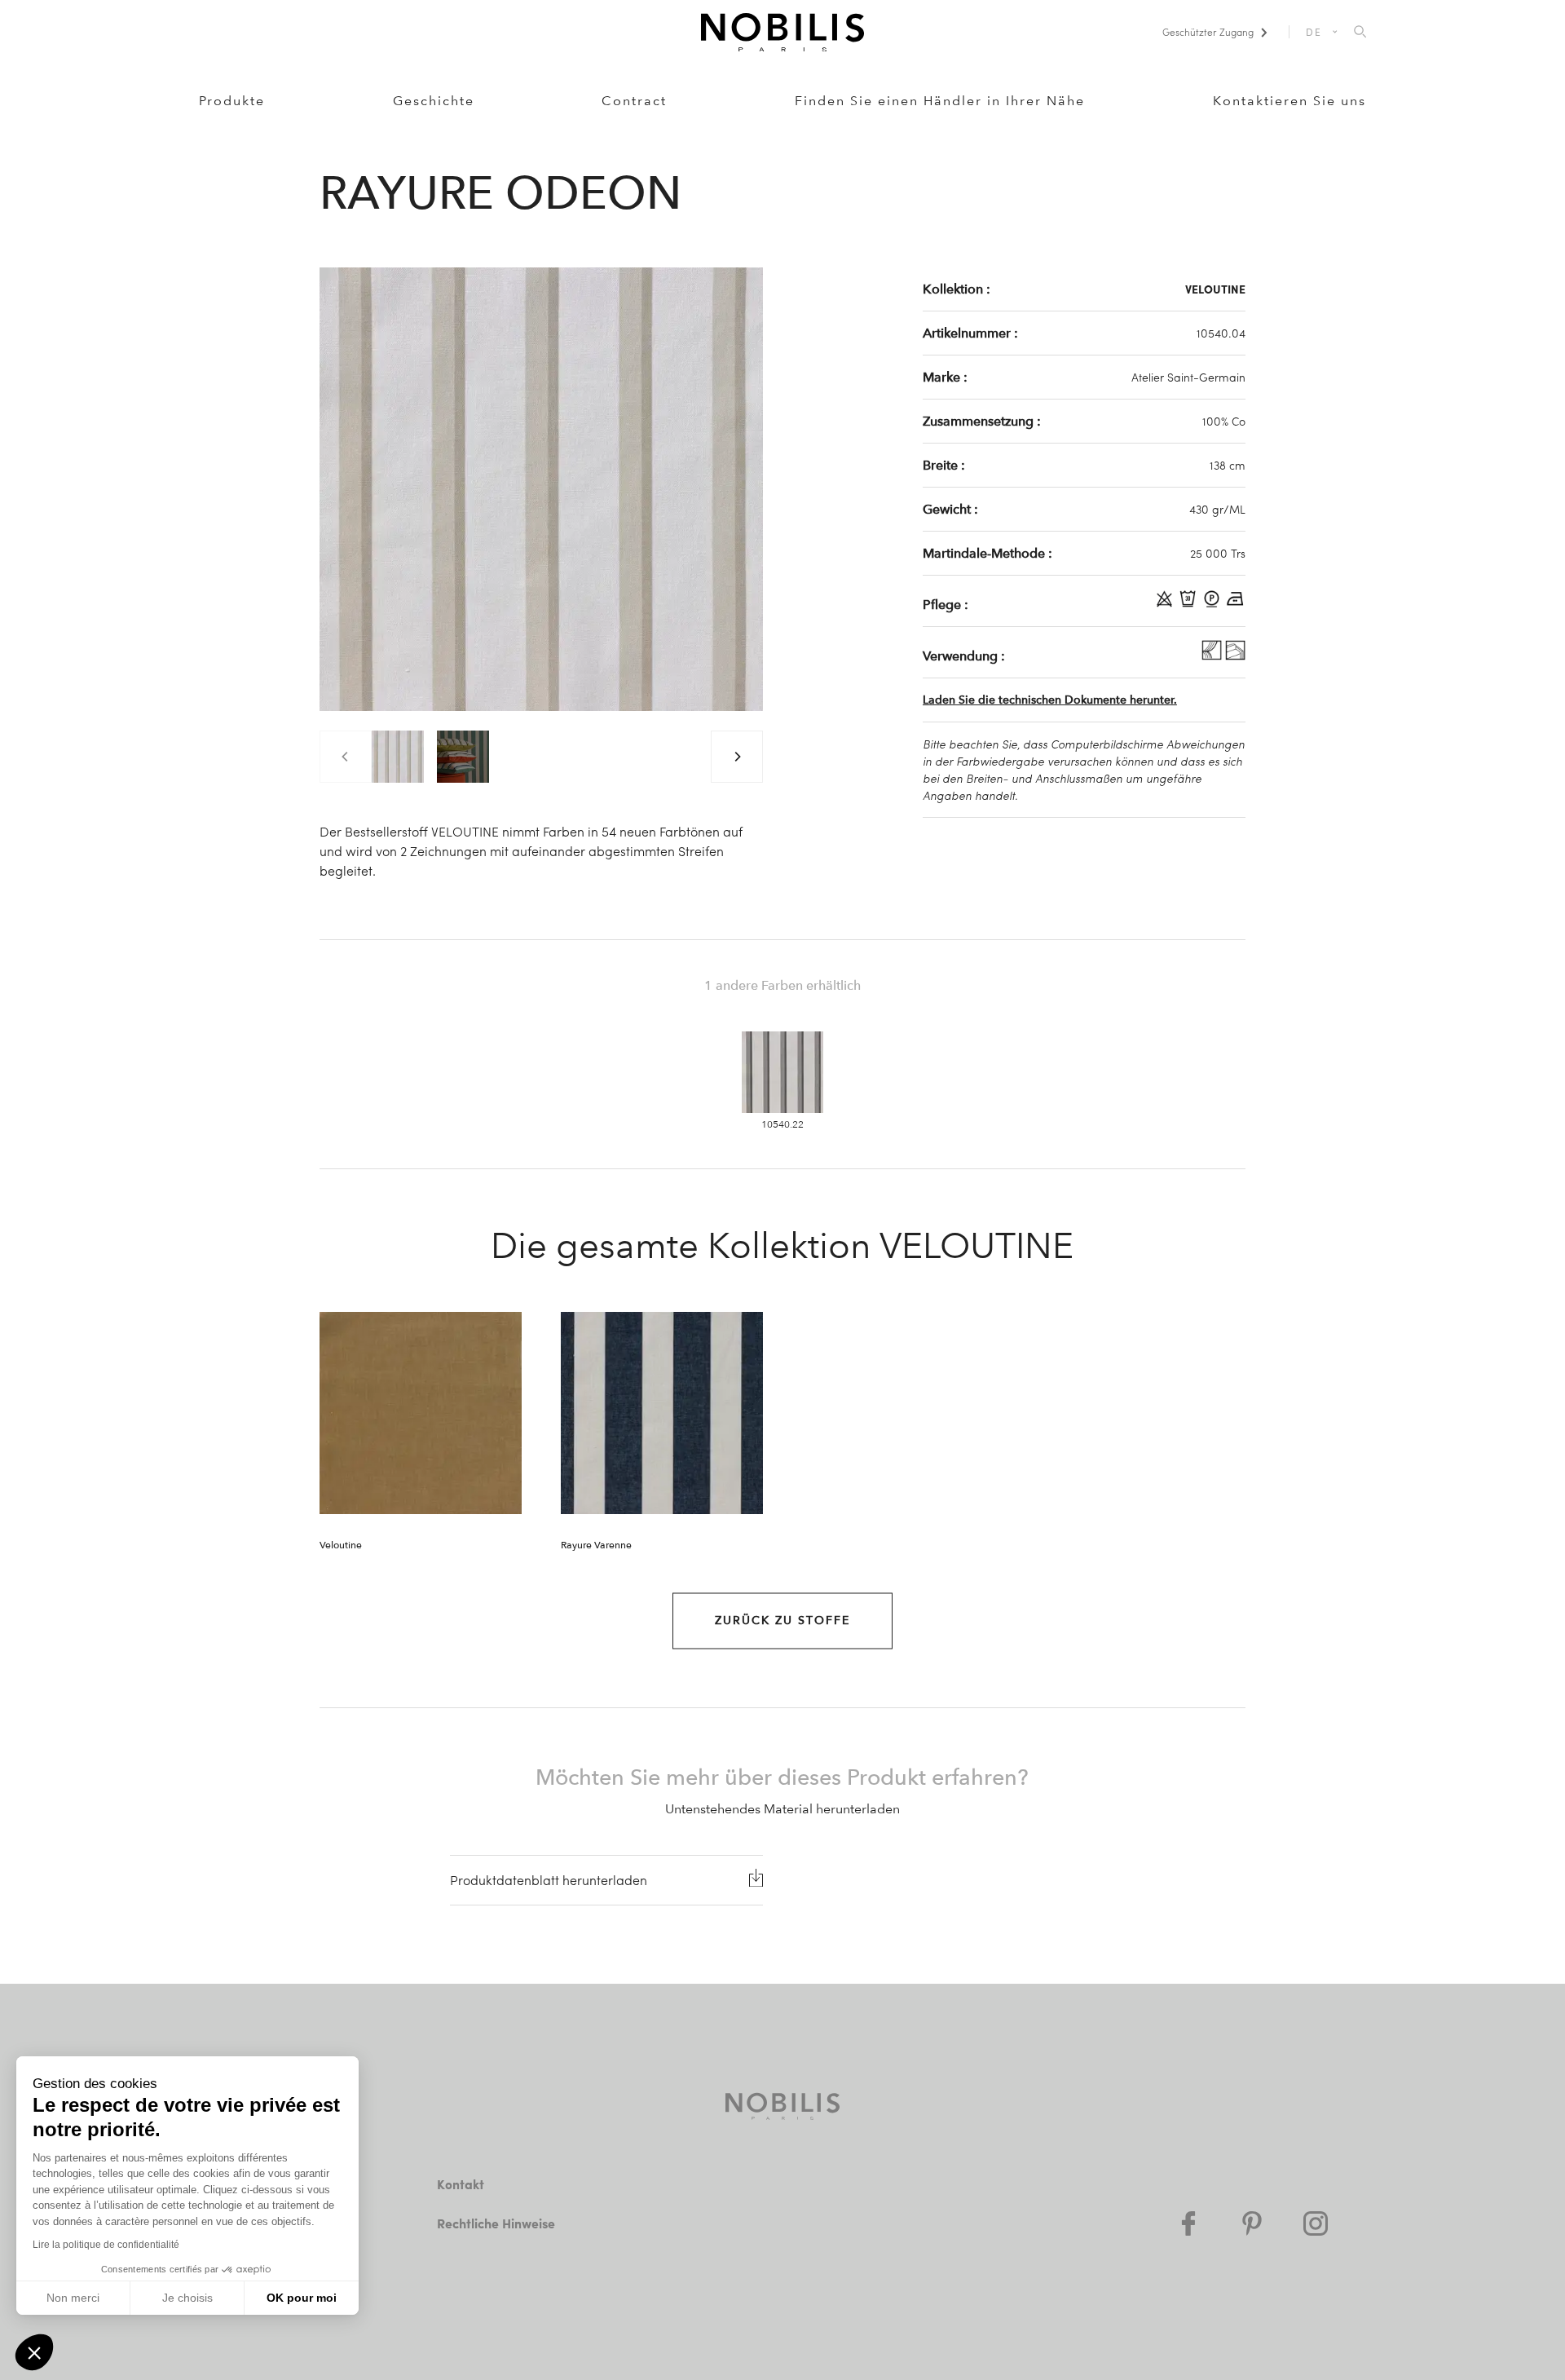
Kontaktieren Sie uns (1289, 101)
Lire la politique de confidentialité (106, 2245)
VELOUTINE (1215, 289)
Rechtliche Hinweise (496, 2223)
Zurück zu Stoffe (782, 1621)
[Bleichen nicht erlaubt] (1166, 604)
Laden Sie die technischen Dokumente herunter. (1050, 700)
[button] (34, 2352)
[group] (398, 757)
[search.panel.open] (1360, 33)
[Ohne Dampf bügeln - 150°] (1235, 604)
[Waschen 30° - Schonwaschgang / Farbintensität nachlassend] (1190, 604)
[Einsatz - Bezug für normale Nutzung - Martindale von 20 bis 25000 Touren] (1235, 656)
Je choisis (187, 2298)
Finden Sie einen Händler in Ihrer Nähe (940, 101)
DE (1314, 32)
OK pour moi (302, 2298)
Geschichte (434, 101)
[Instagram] (1316, 2223)
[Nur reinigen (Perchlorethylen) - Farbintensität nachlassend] (1213, 604)
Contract (634, 101)
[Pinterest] (1252, 2223)
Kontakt (461, 2184)
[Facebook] (1188, 2223)
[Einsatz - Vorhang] (1213, 656)
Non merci (73, 2298)
